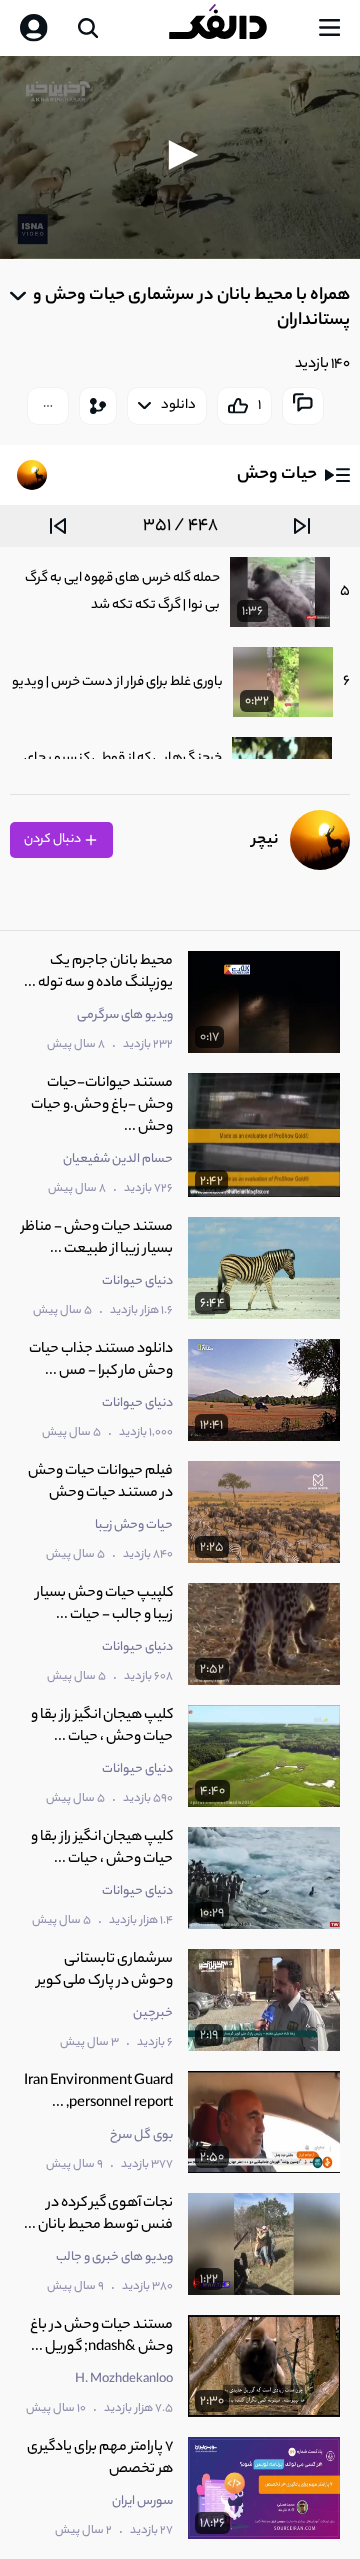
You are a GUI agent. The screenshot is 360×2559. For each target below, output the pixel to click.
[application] (180, 157)
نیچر (265, 840)
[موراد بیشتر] (48, 406)
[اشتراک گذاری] (98, 406)
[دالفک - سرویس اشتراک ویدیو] (234, 28)
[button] (180, 155)
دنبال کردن (53, 839)
